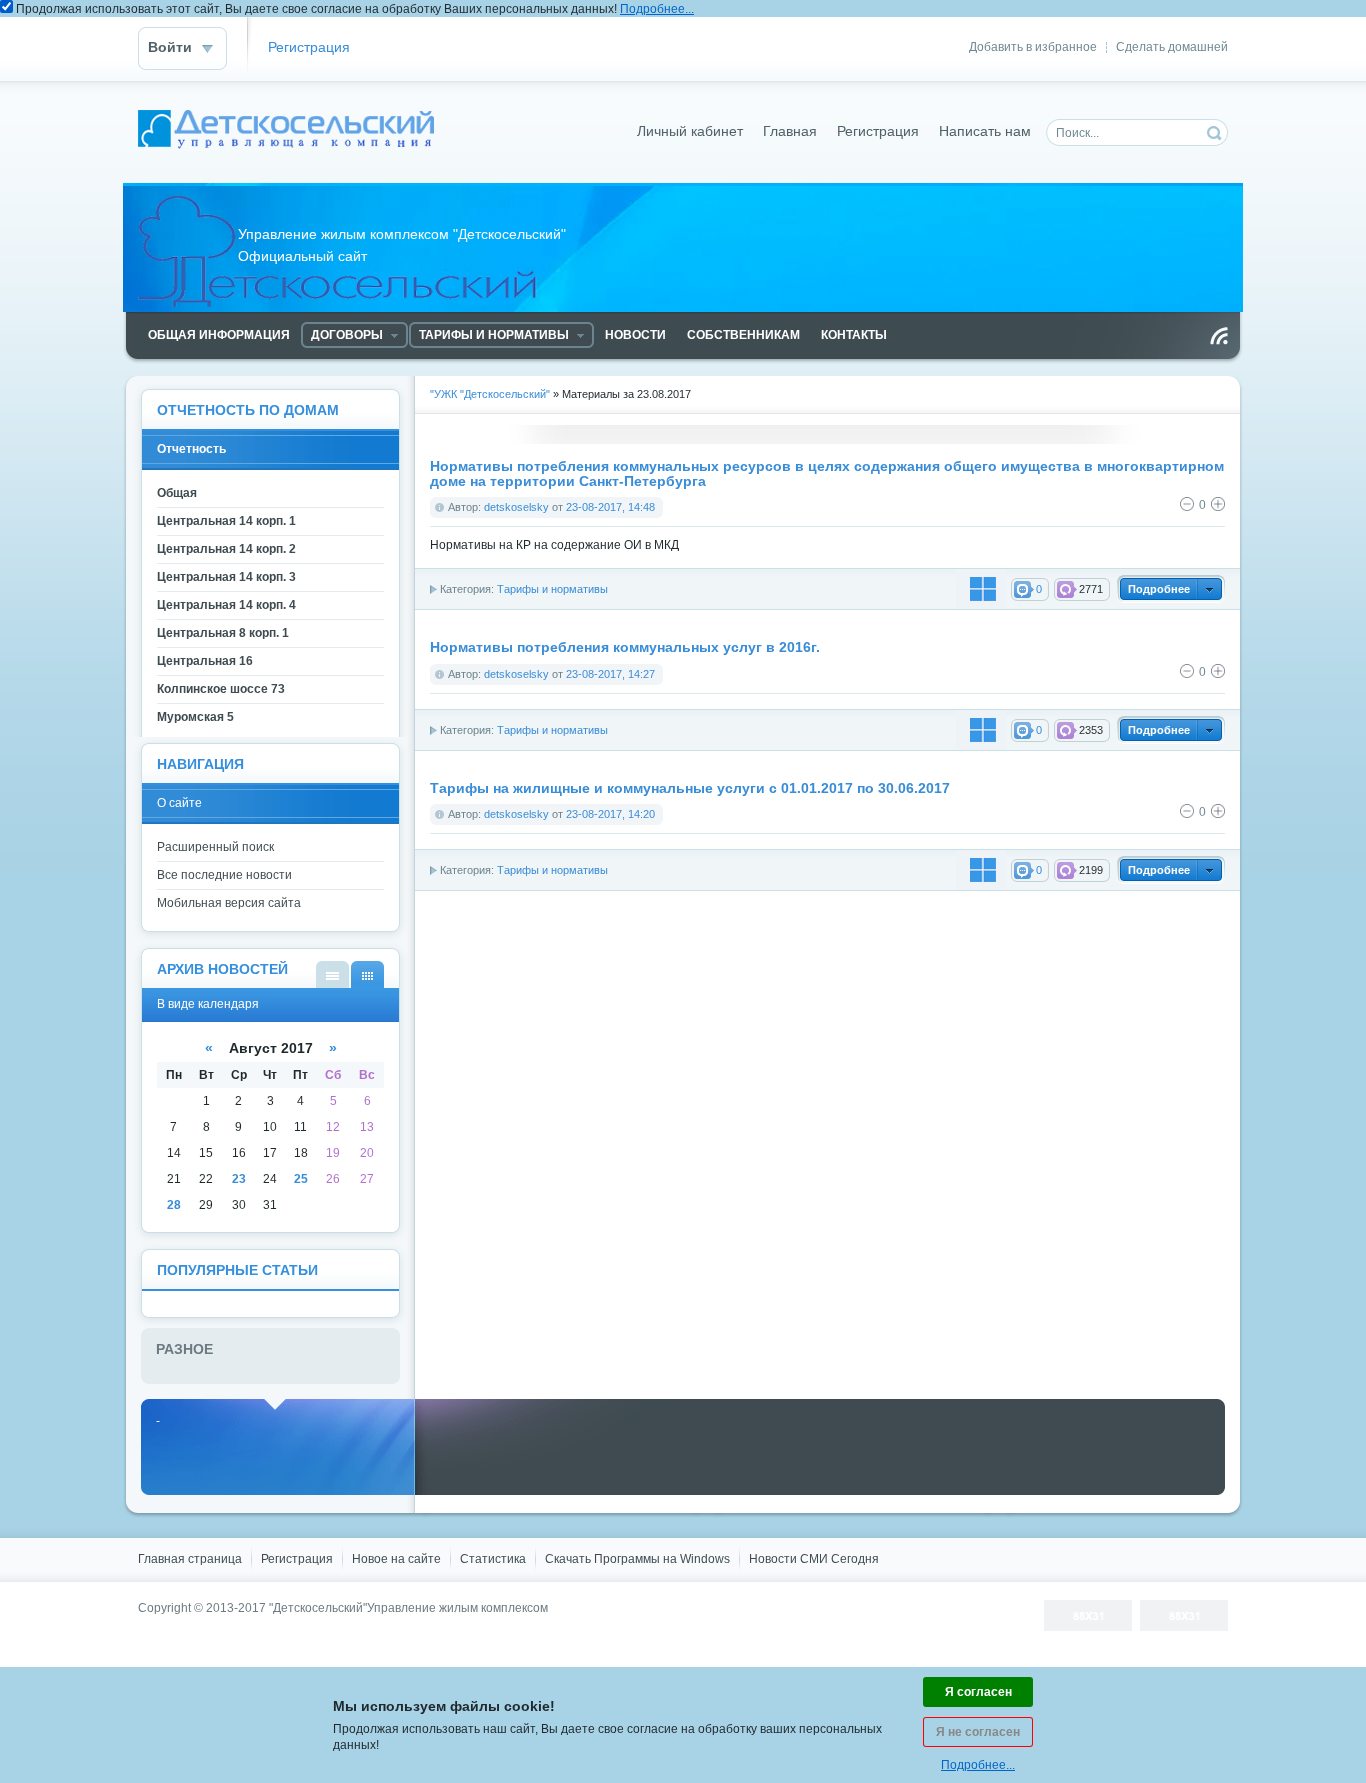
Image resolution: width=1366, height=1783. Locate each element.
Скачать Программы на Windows (637, 1559)
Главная (790, 131)
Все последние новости (224, 875)
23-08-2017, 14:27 (610, 674)
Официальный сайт (287, 131)
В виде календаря (367, 974)
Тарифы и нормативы (552, 589)
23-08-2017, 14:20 (610, 814)
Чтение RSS (1219, 336)
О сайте (179, 803)
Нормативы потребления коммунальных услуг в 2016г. (625, 647)
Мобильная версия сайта (229, 903)
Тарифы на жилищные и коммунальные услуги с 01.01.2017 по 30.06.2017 (690, 788)
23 (239, 1179)
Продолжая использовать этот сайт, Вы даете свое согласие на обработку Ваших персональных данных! (355, 9)
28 (174, 1205)
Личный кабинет (690, 131)
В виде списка (332, 974)
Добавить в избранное (1033, 47)
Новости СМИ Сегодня (814, 1559)
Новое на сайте (396, 1559)
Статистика (493, 1559)
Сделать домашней (1172, 47)
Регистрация (309, 47)
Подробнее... (657, 9)
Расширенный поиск (215, 847)
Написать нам (985, 131)
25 (301, 1179)
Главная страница (190, 1559)
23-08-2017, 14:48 (610, 507)
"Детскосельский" (318, 1608)
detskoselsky (516, 507)
